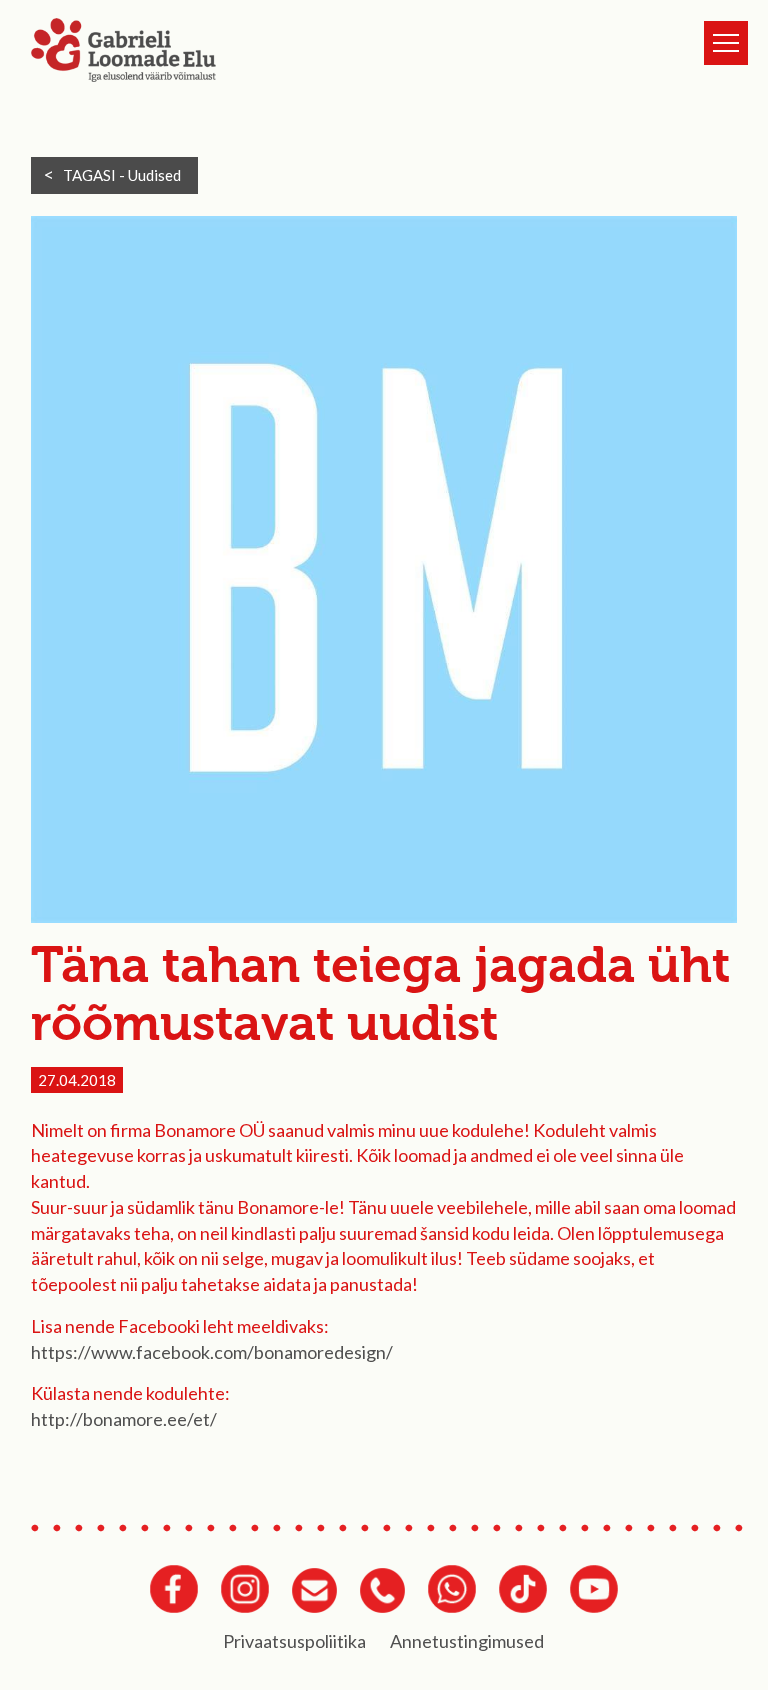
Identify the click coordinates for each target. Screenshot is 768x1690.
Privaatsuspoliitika (294, 1641)
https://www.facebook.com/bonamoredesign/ (212, 1352)
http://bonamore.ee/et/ (124, 1419)
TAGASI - (122, 175)
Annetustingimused (467, 1641)
